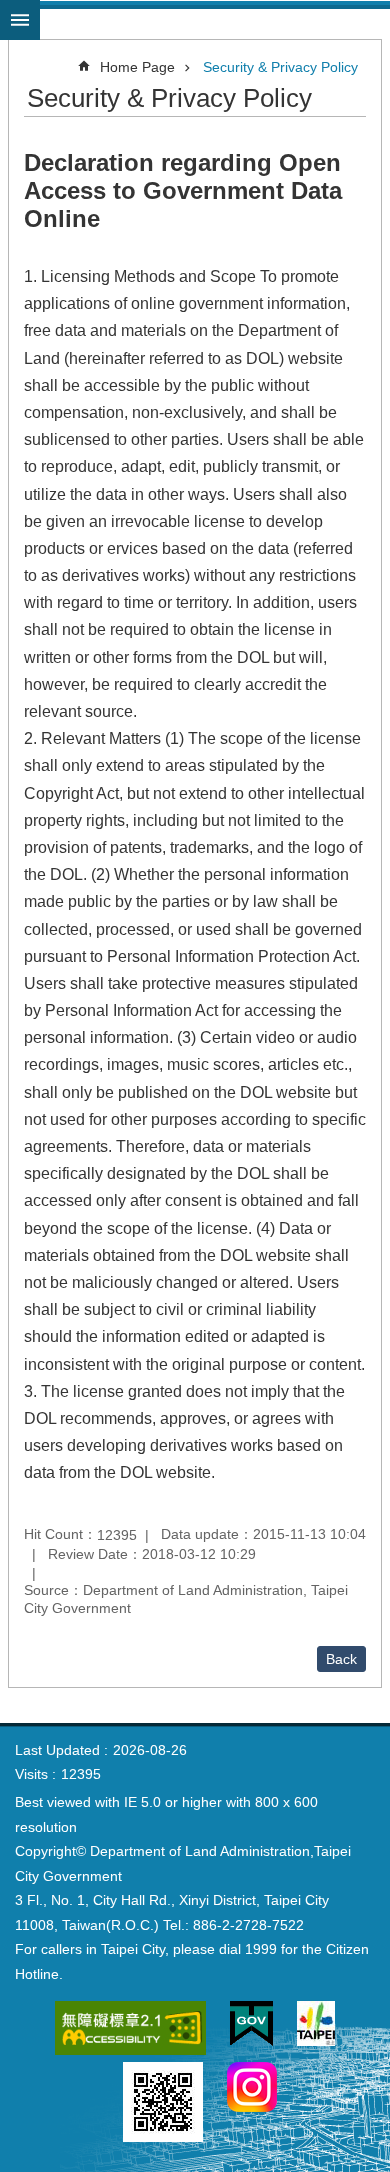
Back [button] (341, 1659)
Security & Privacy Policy (280, 67)
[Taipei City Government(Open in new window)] (316, 2027)
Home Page (137, 67)
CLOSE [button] (20, 20)
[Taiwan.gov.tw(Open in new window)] (251, 2027)
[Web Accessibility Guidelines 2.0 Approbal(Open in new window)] (130, 2031)
